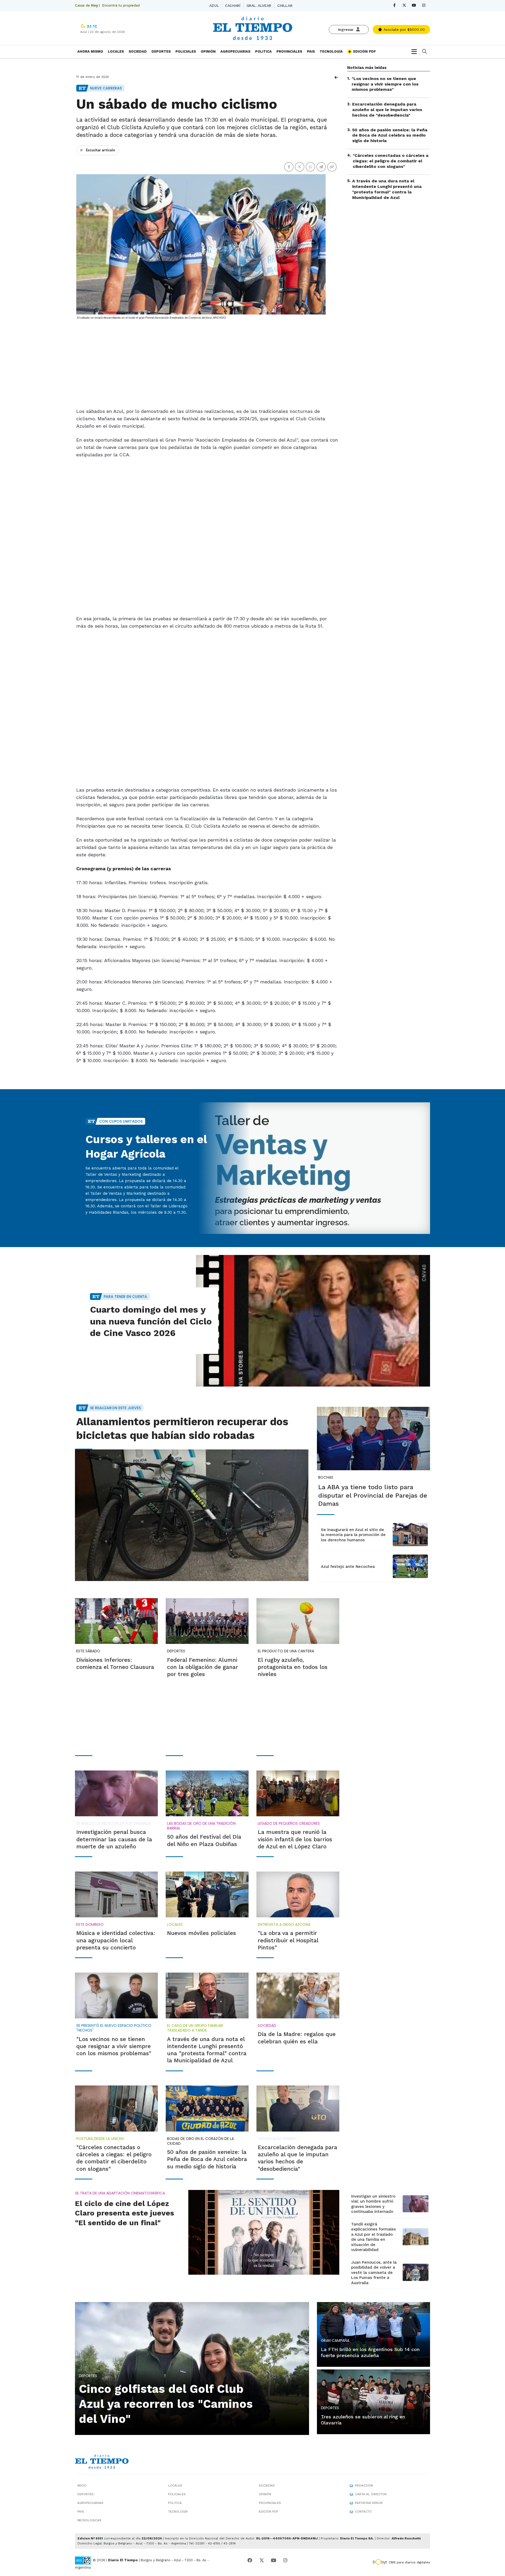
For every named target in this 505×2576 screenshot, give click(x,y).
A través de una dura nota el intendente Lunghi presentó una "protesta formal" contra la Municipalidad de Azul (387, 189)
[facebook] (394, 5)
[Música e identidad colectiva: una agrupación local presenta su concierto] (116, 1894)
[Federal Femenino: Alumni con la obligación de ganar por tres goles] (207, 1621)
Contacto (363, 2512)
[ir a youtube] (274, 2560)
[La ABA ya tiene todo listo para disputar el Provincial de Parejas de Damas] (373, 1439)
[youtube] (414, 5)
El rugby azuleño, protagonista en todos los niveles (293, 1667)
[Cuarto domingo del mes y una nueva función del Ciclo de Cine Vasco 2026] (313, 1321)
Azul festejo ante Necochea (348, 1567)
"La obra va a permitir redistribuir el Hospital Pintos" (288, 1940)
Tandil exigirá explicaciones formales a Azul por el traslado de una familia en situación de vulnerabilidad (373, 2237)
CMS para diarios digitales (409, 2562)
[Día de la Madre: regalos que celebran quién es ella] (298, 1995)
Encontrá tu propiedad (121, 5)
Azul (214, 6)
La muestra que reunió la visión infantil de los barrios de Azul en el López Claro (295, 1839)
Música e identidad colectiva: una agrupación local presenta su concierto (116, 1940)
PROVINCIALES (289, 51)
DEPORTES (161, 51)
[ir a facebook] (250, 2560)
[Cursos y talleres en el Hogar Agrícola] (313, 1168)
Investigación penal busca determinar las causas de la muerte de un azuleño (114, 1839)
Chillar (285, 6)
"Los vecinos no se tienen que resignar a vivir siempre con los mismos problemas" (385, 84)
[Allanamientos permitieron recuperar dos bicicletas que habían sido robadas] (192, 1515)
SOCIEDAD (138, 51)
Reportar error (369, 2503)
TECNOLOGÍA (331, 51)
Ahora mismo (90, 51)
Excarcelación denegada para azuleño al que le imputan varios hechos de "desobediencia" (387, 110)
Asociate (403, 29)
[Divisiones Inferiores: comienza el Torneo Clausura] (116, 1621)
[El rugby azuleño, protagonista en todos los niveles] (298, 1621)
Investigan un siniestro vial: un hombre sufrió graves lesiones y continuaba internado (373, 2204)
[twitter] (404, 5)
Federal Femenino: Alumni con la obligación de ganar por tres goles (203, 1667)
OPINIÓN (208, 51)
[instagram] (424, 5)
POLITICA (263, 51)
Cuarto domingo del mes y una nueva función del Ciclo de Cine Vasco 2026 (151, 1321)
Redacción (364, 2485)
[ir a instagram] (285, 2560)
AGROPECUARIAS (235, 51)
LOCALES (116, 51)
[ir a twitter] (262, 2560)
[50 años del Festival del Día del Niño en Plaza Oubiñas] (207, 1793)
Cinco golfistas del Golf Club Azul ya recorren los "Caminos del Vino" (166, 2404)
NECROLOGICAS (89, 2520)
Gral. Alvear (259, 6)
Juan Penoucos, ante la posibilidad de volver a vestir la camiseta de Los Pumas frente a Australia (374, 2273)
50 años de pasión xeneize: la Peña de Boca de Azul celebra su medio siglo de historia (390, 135)
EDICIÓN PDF (364, 51)
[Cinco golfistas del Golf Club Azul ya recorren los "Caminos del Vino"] (192, 2368)
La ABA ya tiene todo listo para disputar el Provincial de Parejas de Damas (373, 1495)
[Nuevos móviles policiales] (207, 1894)
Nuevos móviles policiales (201, 1933)
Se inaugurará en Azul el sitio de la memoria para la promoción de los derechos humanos (353, 1535)
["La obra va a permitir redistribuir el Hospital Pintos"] (298, 1894)
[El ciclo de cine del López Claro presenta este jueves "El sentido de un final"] (264, 2232)
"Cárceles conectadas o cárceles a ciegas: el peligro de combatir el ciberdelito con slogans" (391, 161)
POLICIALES (186, 51)
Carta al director (371, 2494)
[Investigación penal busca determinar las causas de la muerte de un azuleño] (116, 1793)
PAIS (311, 51)
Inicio (82, 2485)
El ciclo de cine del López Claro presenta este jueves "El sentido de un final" (125, 2213)
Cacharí (233, 6)
